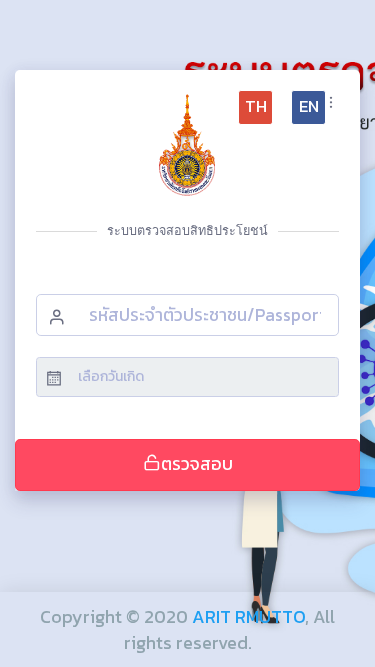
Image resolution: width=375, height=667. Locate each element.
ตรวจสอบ (197, 464)
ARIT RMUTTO (248, 616)
